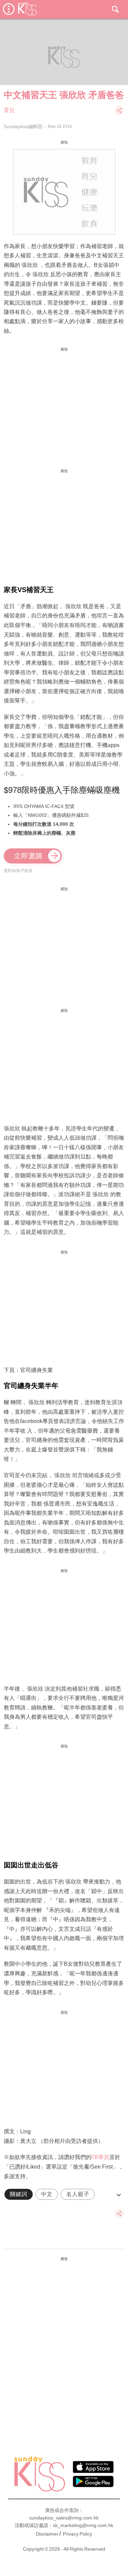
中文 (47, 2194)
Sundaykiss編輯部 (23, 126)
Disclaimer (47, 2534)
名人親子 (78, 2194)
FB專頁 (100, 2157)
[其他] (119, 114)
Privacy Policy (77, 2534)
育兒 (9, 110)
